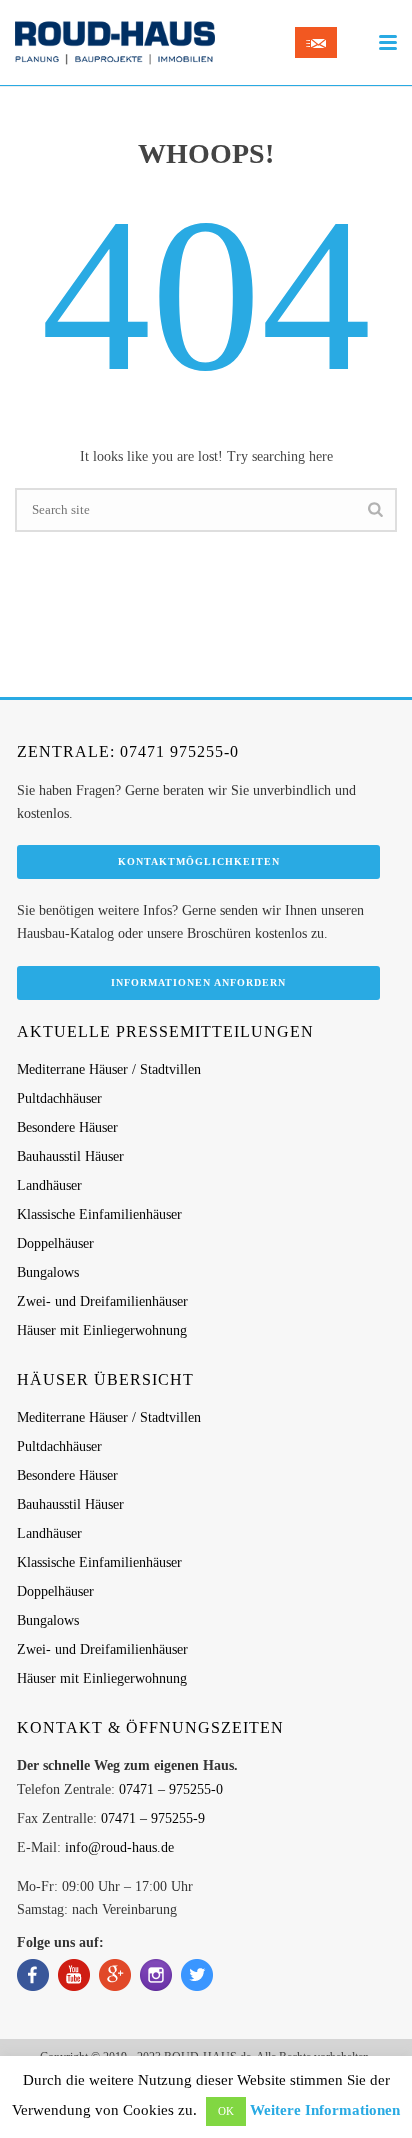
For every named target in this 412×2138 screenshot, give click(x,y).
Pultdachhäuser (59, 1098)
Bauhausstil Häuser (70, 1156)
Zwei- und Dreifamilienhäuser (102, 1301)
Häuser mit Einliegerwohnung (102, 1330)
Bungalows (48, 1272)
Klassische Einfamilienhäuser (99, 1214)
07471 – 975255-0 (171, 1789)
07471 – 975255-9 (153, 1818)
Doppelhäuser (55, 1243)
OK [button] (226, 2111)
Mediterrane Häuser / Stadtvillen (109, 1069)
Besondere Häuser (67, 1127)
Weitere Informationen (325, 2110)
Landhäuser (49, 1185)
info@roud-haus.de (119, 1847)
